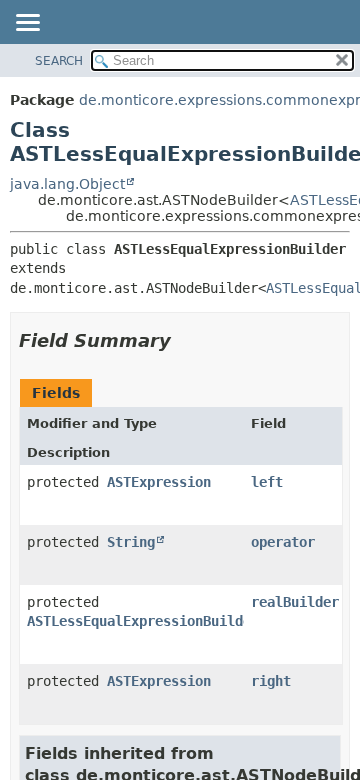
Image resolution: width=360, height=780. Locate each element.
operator (283, 542)
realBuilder (295, 602)
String (131, 542)
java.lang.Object (67, 184)
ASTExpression (159, 482)
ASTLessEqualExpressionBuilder (143, 621)
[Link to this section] (185, 340)
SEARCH (59, 61)
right (271, 681)
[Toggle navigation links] (27, 24)
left (267, 482)
